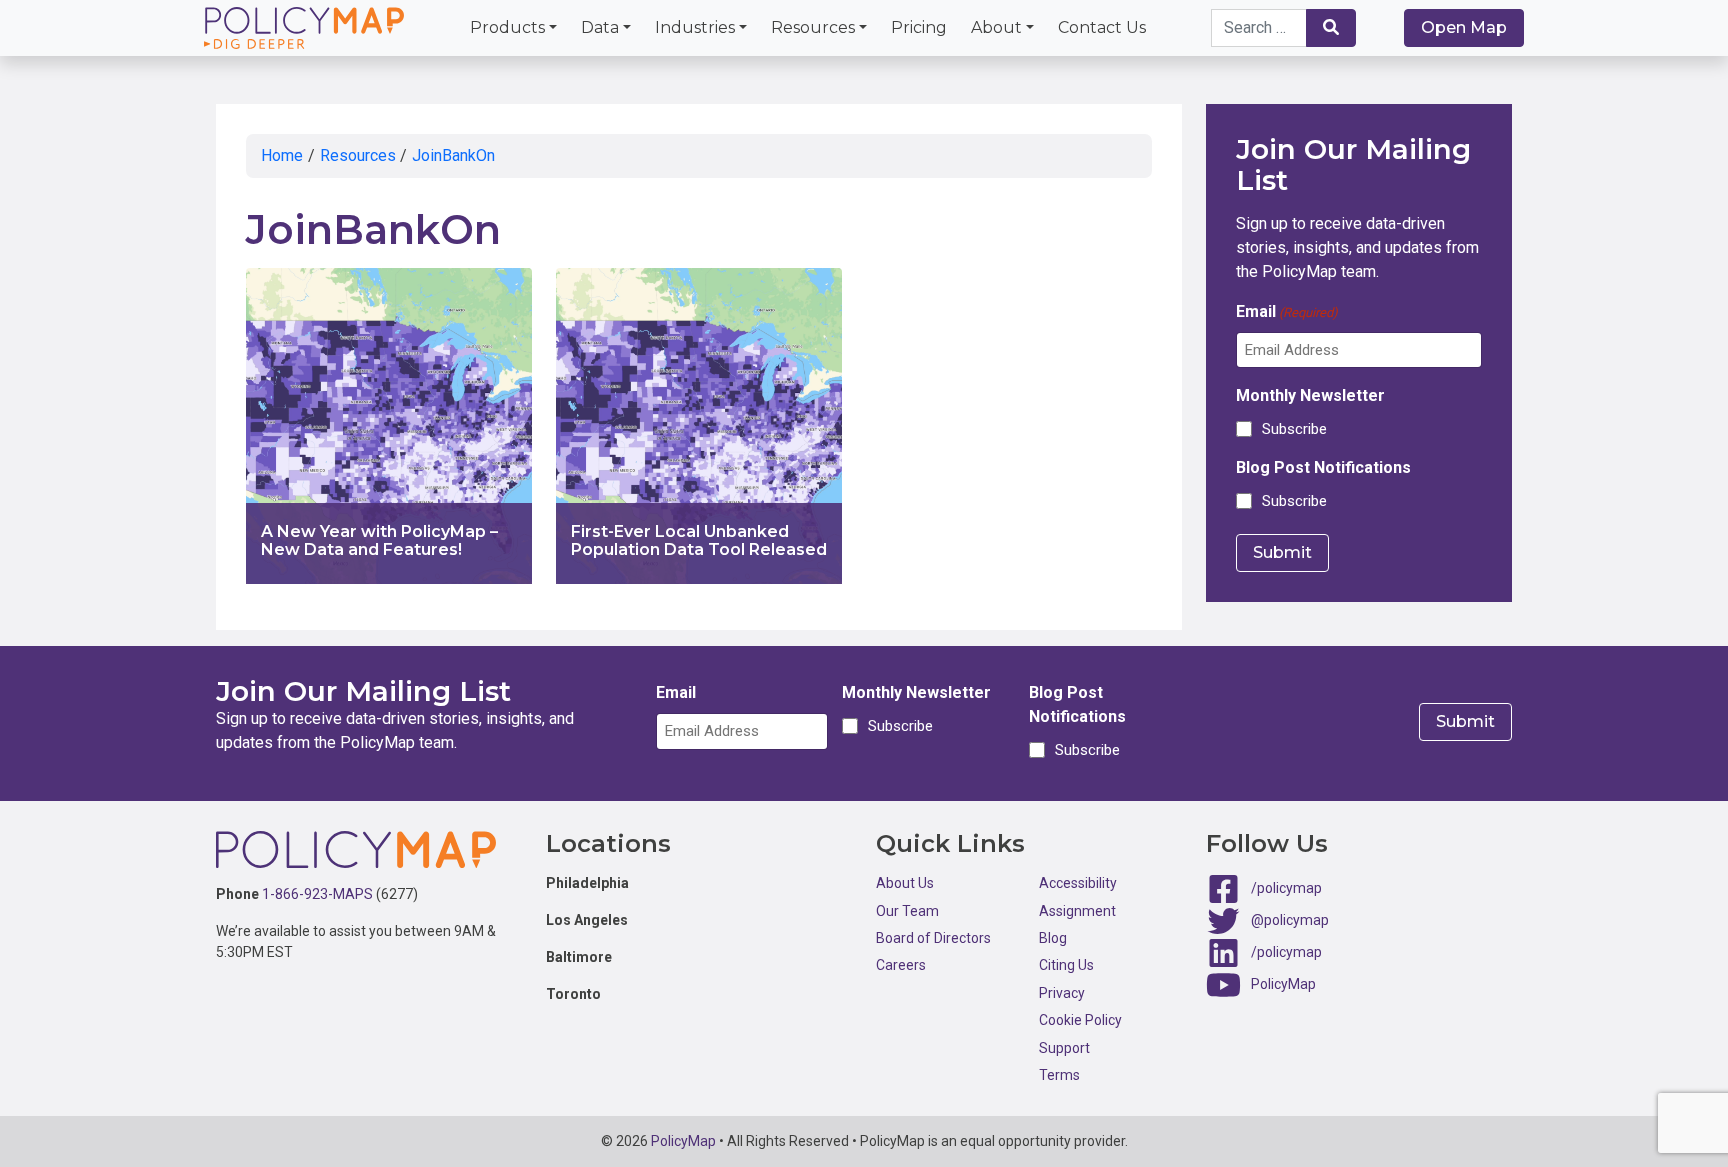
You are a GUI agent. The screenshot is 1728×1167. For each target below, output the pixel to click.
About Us (905, 883)
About (996, 27)
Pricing (919, 27)
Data (600, 27)
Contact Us (1102, 27)
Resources (813, 27)
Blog (1053, 938)
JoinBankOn (453, 155)
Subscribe (1294, 429)
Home (282, 155)
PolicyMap (1283, 984)
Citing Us (1066, 965)
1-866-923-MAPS (317, 894)
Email (1287, 311)
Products (507, 27)
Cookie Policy (1080, 1020)
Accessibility (1078, 883)
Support (1064, 1048)
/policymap (1286, 888)
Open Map (1464, 27)
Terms (1059, 1075)
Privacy (1062, 993)
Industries (695, 27)
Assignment (1077, 911)
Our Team (907, 911)
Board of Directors (933, 938)
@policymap (1290, 920)
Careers (901, 965)
